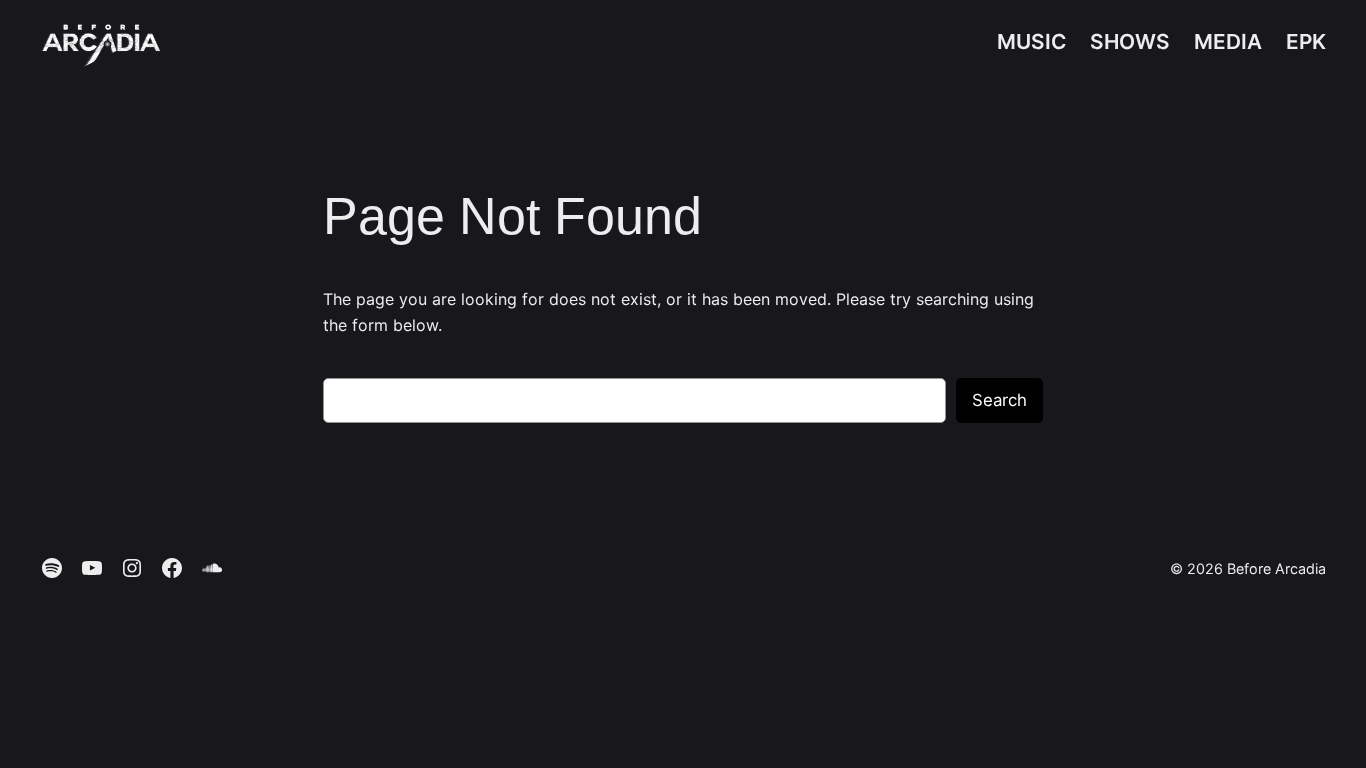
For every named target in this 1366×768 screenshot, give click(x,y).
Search (999, 400)
